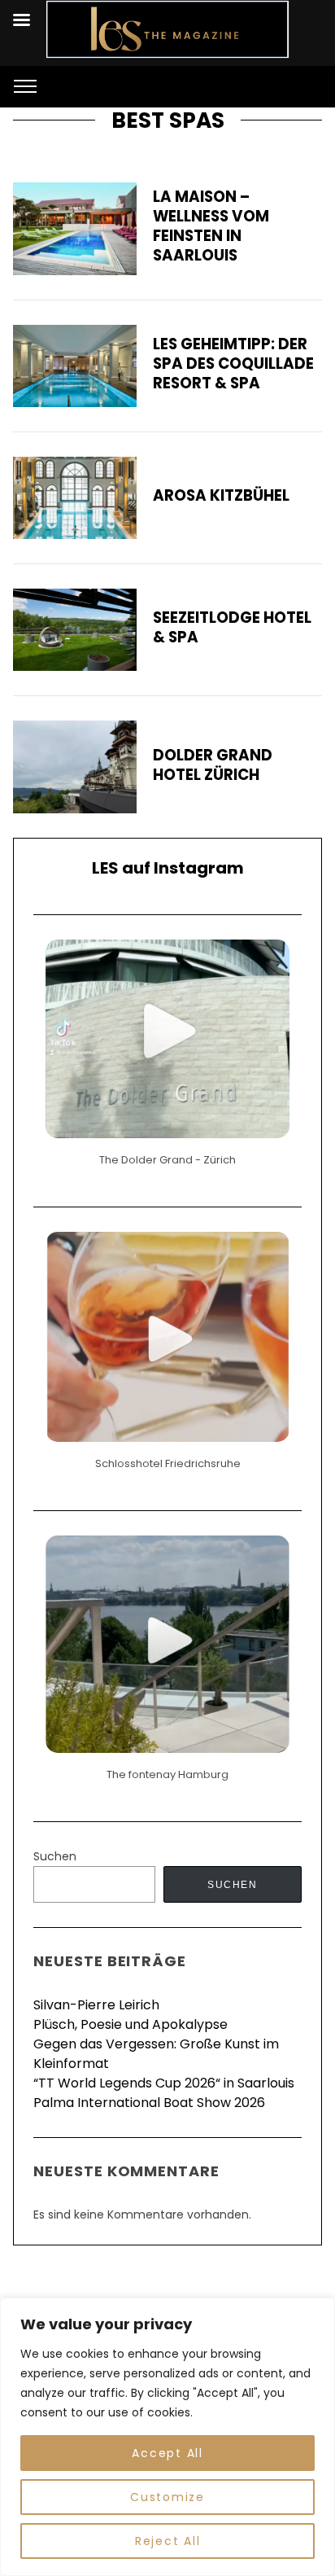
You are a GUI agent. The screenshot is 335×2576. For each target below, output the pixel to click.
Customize (167, 2497)
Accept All (167, 2453)
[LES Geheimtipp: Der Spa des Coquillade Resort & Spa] (75, 366)
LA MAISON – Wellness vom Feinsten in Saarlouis (211, 226)
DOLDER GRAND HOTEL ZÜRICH (213, 765)
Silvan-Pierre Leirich (96, 2005)
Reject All (168, 2541)
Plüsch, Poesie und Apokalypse (131, 2024)
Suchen (55, 1856)
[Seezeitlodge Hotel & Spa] (75, 630)
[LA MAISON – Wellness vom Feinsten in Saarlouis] (75, 229)
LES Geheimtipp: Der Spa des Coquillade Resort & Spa (233, 364)
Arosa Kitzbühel (221, 495)
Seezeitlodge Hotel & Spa (232, 627)
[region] (167, 2437)
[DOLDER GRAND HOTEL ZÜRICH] (75, 767)
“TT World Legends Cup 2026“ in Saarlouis (164, 2083)
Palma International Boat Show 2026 (149, 2103)
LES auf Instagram (168, 868)
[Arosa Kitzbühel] (75, 498)
